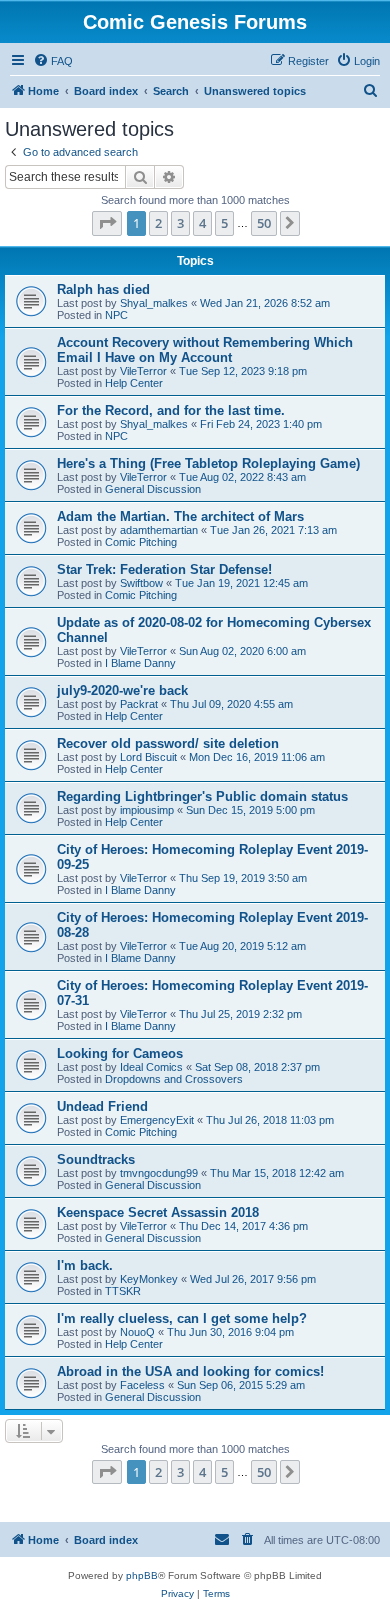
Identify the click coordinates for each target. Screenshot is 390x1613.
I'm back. (85, 1265)
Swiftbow (141, 583)
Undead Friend (102, 1106)
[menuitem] (53, 61)
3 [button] (180, 223)
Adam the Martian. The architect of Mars (180, 516)
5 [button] (224, 223)
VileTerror (143, 371)
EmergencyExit (157, 1120)
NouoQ (137, 1332)
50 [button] (264, 223)
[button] (107, 223)
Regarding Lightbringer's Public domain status (202, 796)
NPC (116, 315)
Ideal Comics (151, 1067)
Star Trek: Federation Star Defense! (164, 569)
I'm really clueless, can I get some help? (182, 1318)
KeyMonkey (149, 1279)
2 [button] (158, 223)
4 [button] (202, 223)
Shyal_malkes (154, 303)
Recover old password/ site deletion (168, 743)
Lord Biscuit (148, 757)
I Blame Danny (140, 663)
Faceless (142, 1385)
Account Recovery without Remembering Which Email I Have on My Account (205, 350)
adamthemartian (159, 530)
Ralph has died (103, 289)
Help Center (134, 383)
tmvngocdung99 (159, 1173)
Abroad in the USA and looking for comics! (190, 1371)
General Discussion (153, 489)
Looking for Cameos (120, 1053)
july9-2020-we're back (122, 690)
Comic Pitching (141, 542)
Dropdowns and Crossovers (174, 1079)
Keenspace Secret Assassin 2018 (158, 1212)
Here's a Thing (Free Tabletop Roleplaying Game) (208, 463)
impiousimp (147, 810)
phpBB (142, 1575)
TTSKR (123, 1291)
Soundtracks (96, 1159)
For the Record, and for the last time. (171, 410)
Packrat (139, 704)
